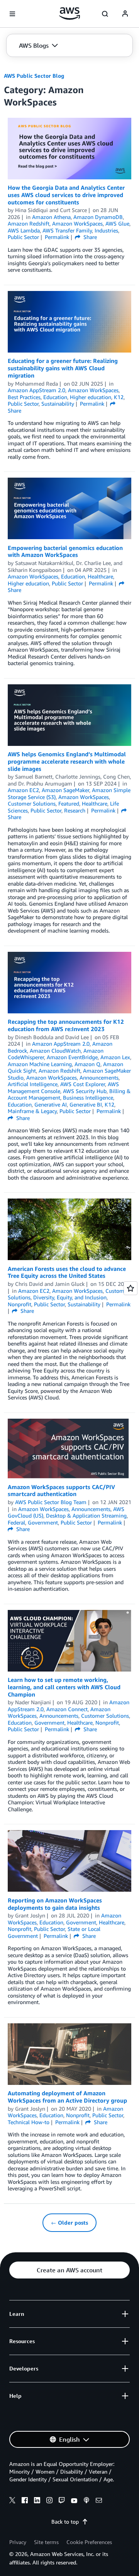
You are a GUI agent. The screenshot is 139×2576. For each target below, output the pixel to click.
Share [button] (89, 237)
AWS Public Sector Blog (34, 76)
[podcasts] (86, 2501)
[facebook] (25, 2501)
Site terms (46, 2542)
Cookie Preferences (89, 2542)
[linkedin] (37, 2501)
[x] (12, 2501)
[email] (99, 2501)
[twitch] (62, 2501)
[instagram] (49, 2501)
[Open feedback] (131, 1288)
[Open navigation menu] (12, 14)
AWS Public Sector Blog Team (51, 1502)
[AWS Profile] (125, 14)
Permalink (57, 237)
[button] (38, 45)
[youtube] (74, 2501)
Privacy (18, 2542)
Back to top (65, 2522)
